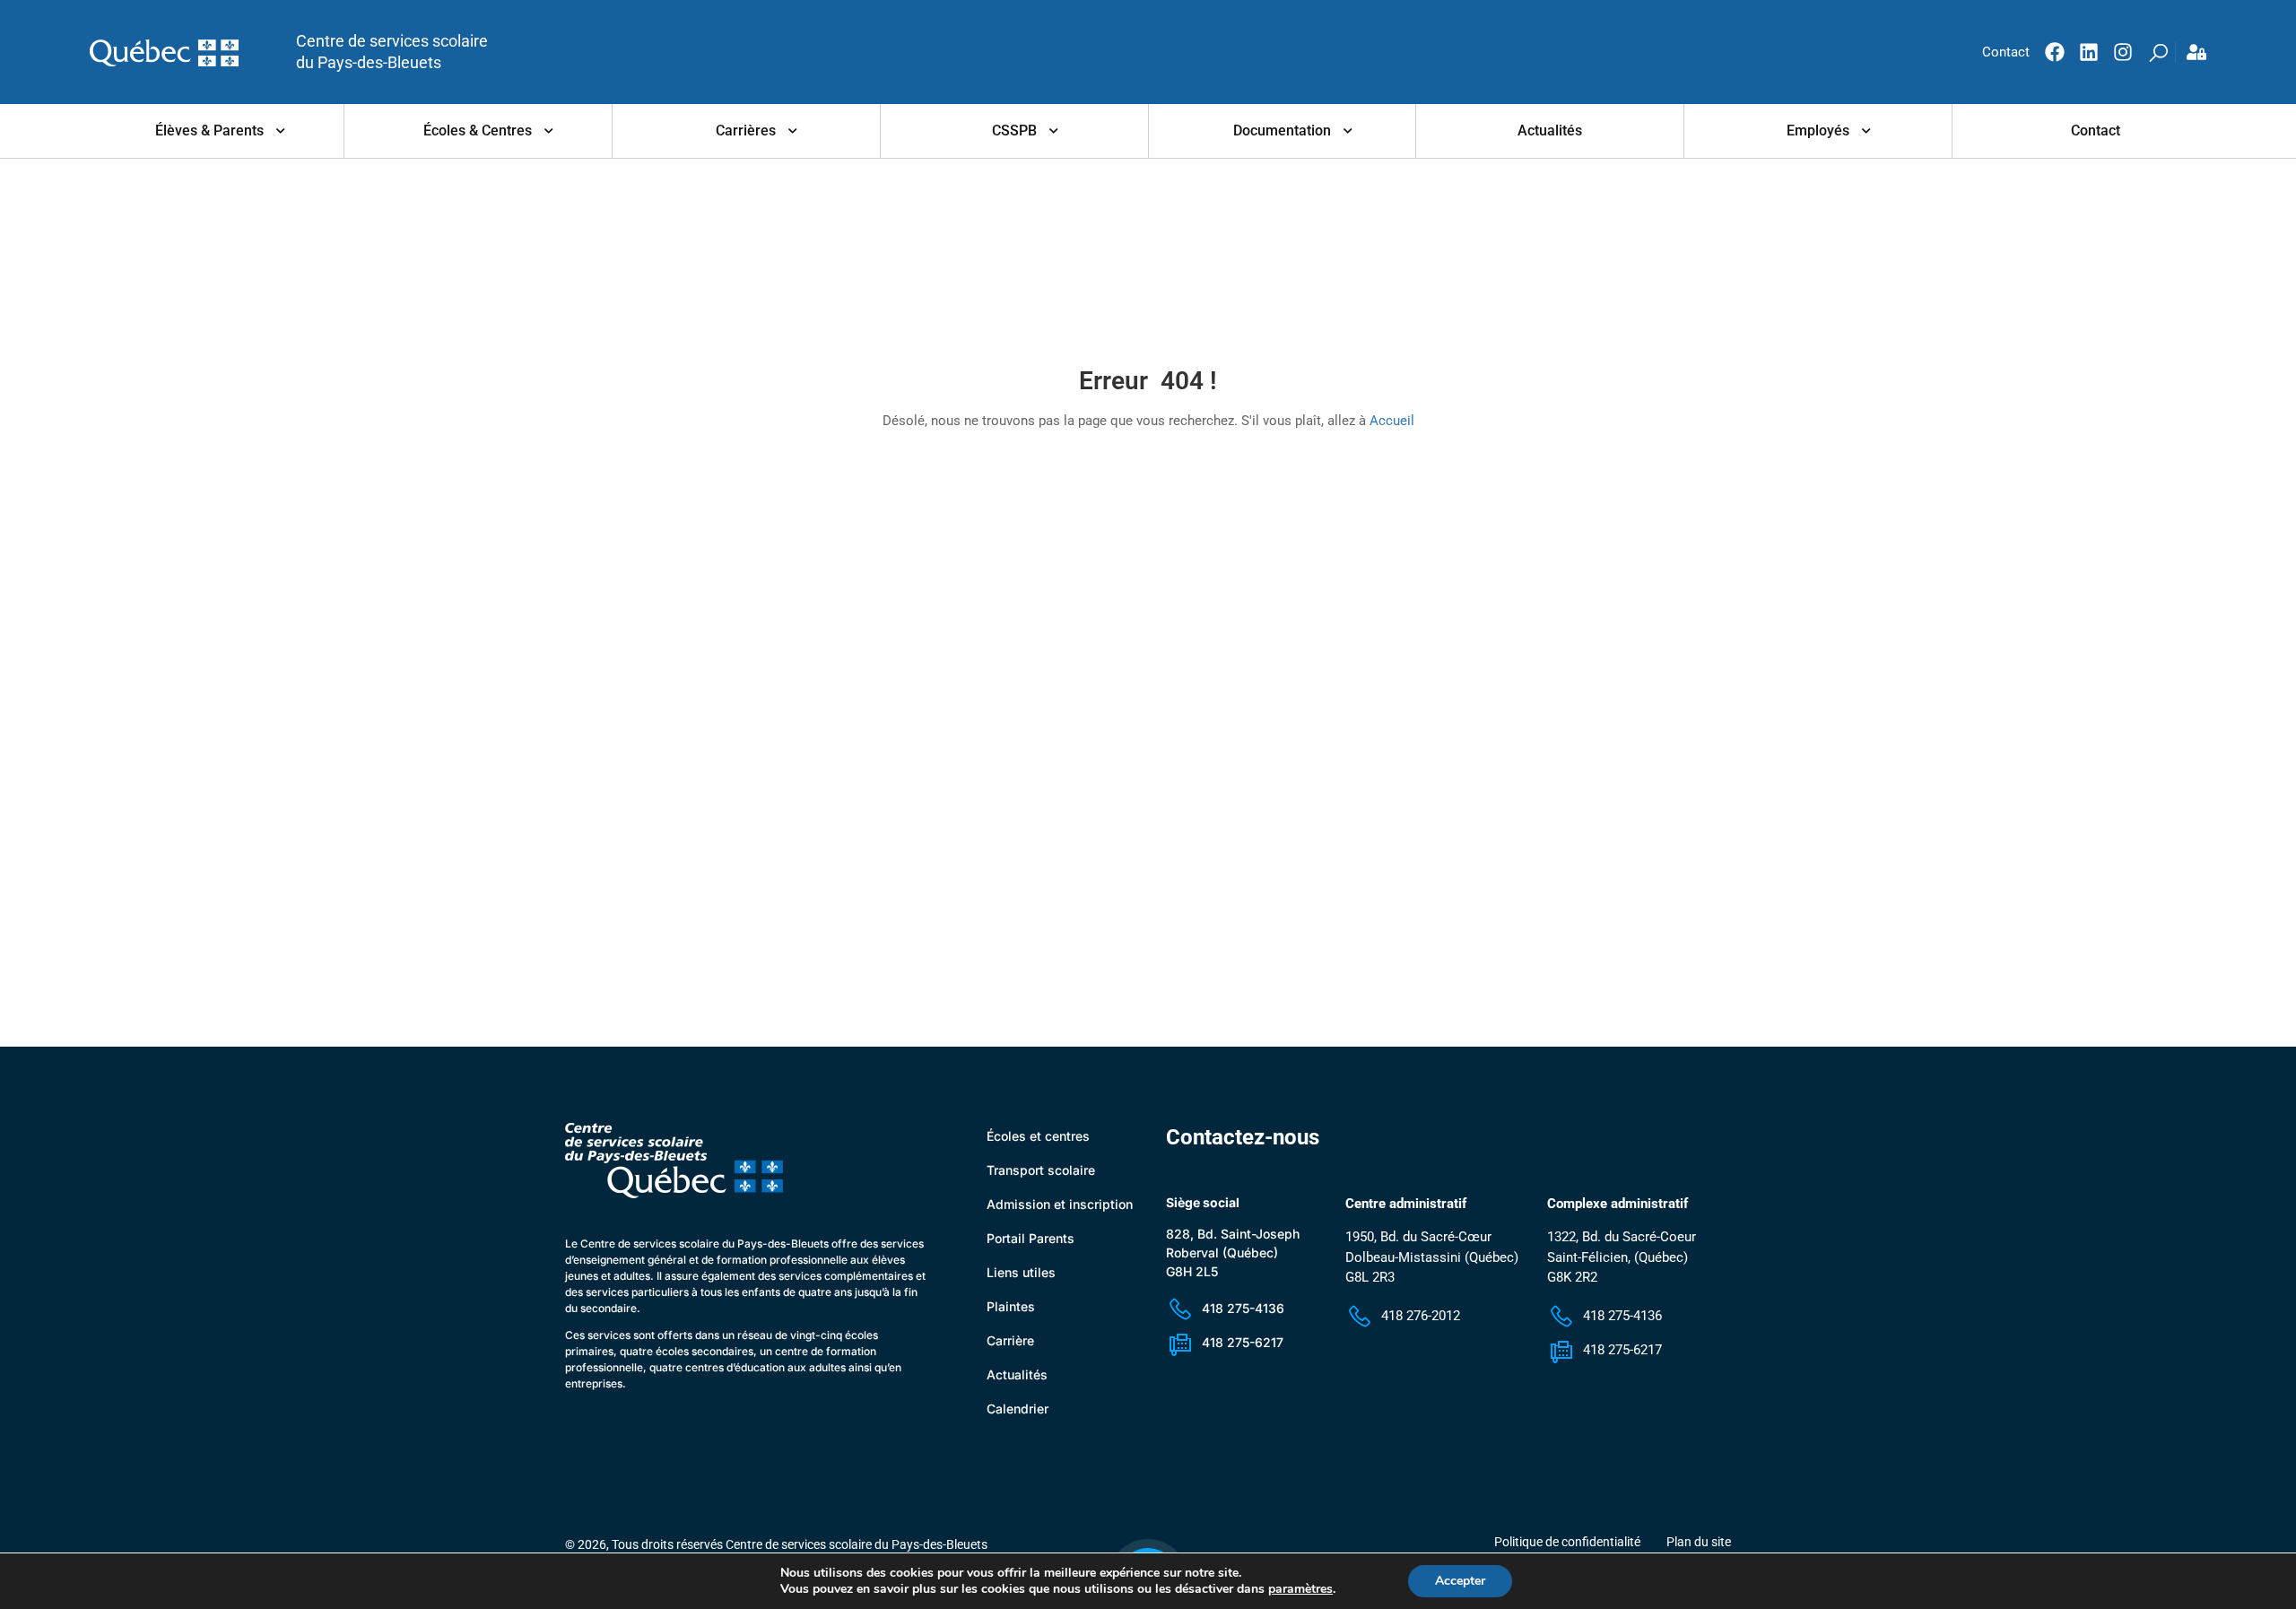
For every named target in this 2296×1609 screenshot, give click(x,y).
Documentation (1282, 130)
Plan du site (1699, 1542)
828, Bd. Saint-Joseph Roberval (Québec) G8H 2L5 (1233, 1252)
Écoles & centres (478, 130)
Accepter (1460, 1581)
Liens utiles (1021, 1272)
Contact (2096, 130)
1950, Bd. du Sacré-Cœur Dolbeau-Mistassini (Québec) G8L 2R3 (1432, 1257)
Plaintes (1011, 1306)
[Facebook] (2055, 52)
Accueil (1392, 421)
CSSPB (1014, 130)
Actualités (1550, 130)
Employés (1818, 130)
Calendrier (1018, 1409)
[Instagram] (2123, 52)
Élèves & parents (209, 130)
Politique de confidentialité (1567, 1542)
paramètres (1300, 1589)
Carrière (1010, 1340)
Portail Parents (1031, 1238)
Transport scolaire (1041, 1170)
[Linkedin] (2089, 52)
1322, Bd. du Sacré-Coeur (1622, 1237)
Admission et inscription (1060, 1204)
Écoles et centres (1038, 1136)
